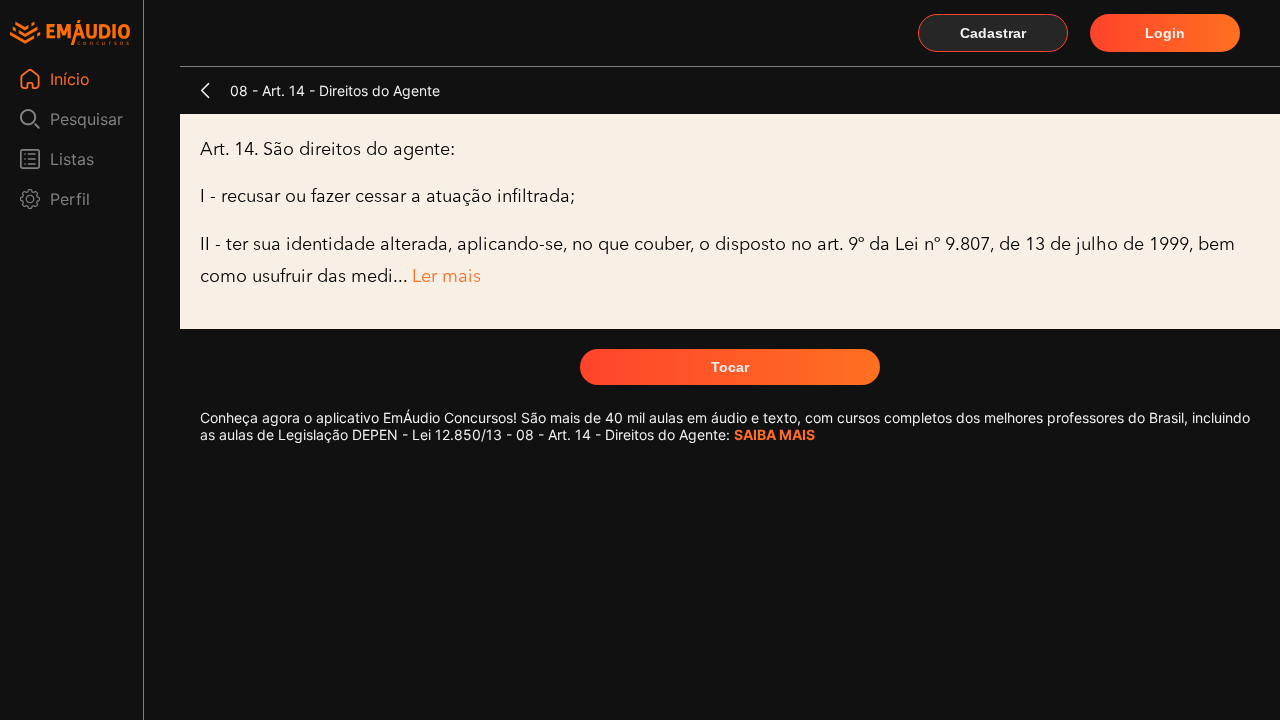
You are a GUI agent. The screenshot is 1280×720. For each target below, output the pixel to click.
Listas (72, 159)
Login (1165, 33)
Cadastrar (993, 33)
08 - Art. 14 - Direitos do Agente (335, 90)
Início (70, 79)
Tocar (730, 367)
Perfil (70, 199)
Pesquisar (86, 119)
